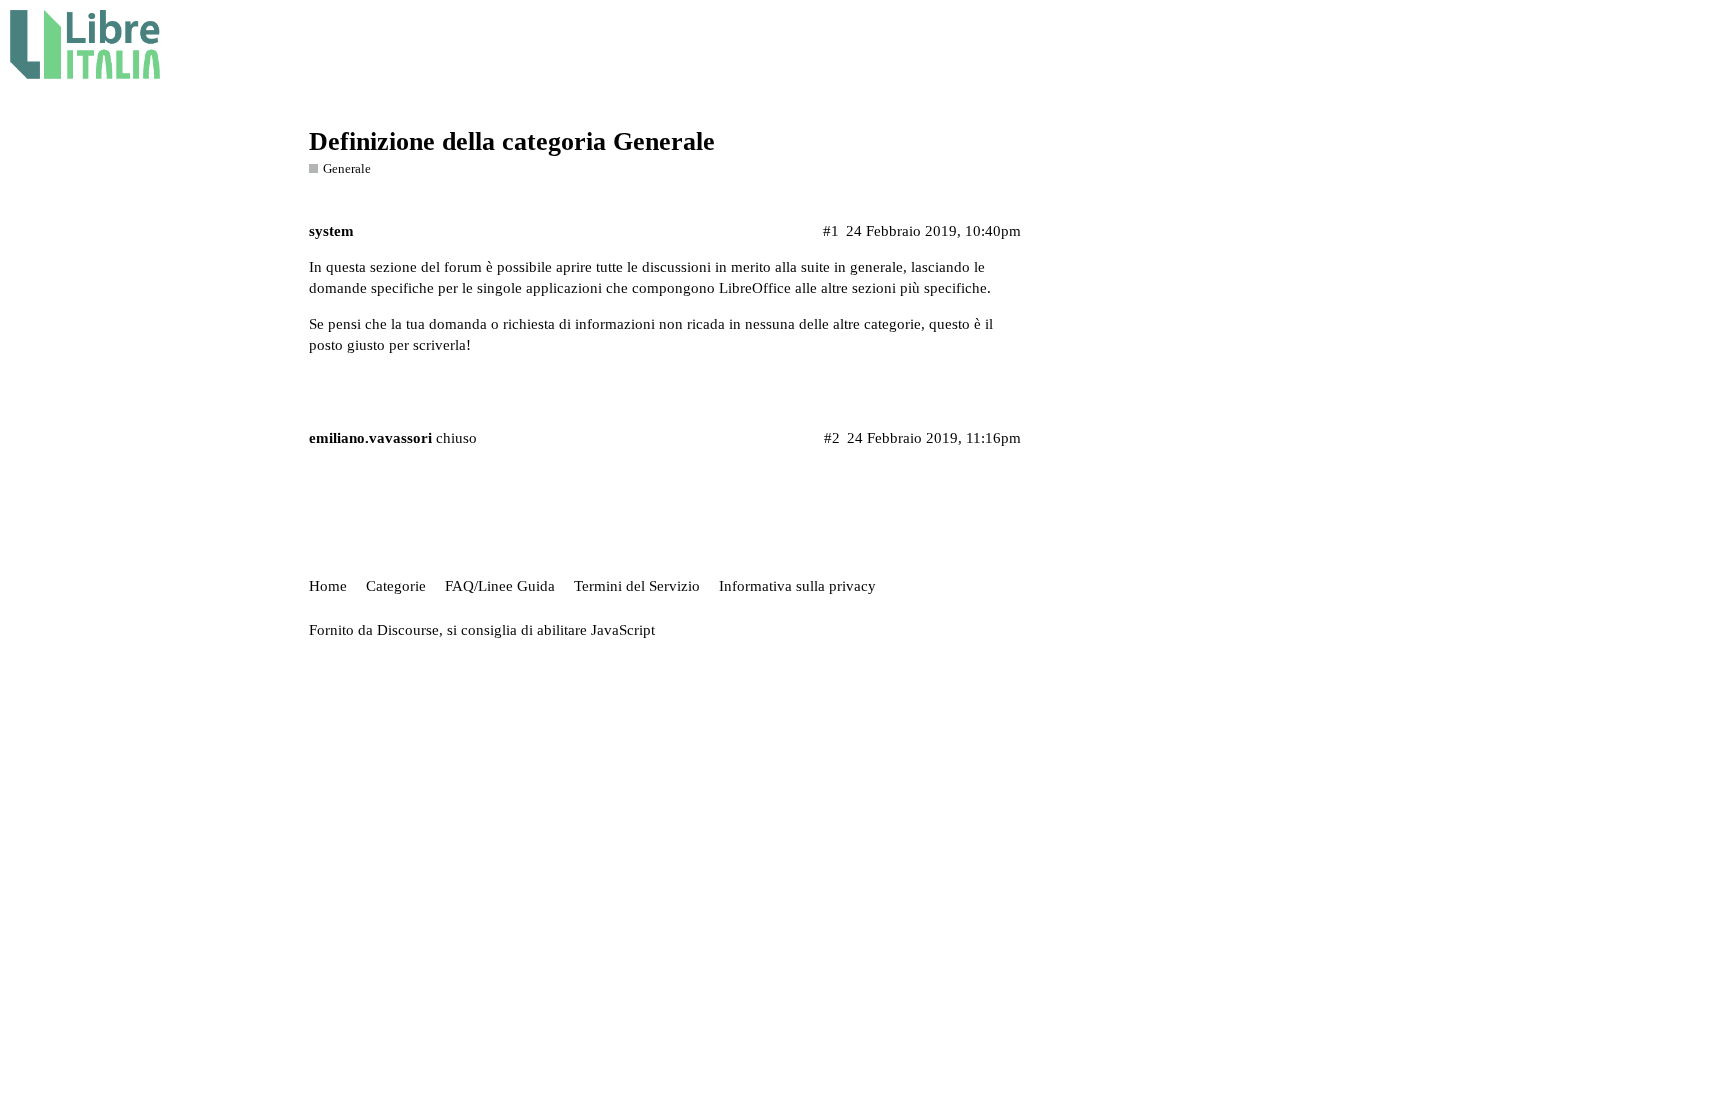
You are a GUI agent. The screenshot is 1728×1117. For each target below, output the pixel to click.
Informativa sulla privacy (797, 586)
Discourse (408, 630)
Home (328, 586)
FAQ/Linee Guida (500, 586)
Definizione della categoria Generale (512, 141)
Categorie (396, 586)
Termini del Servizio (637, 586)
